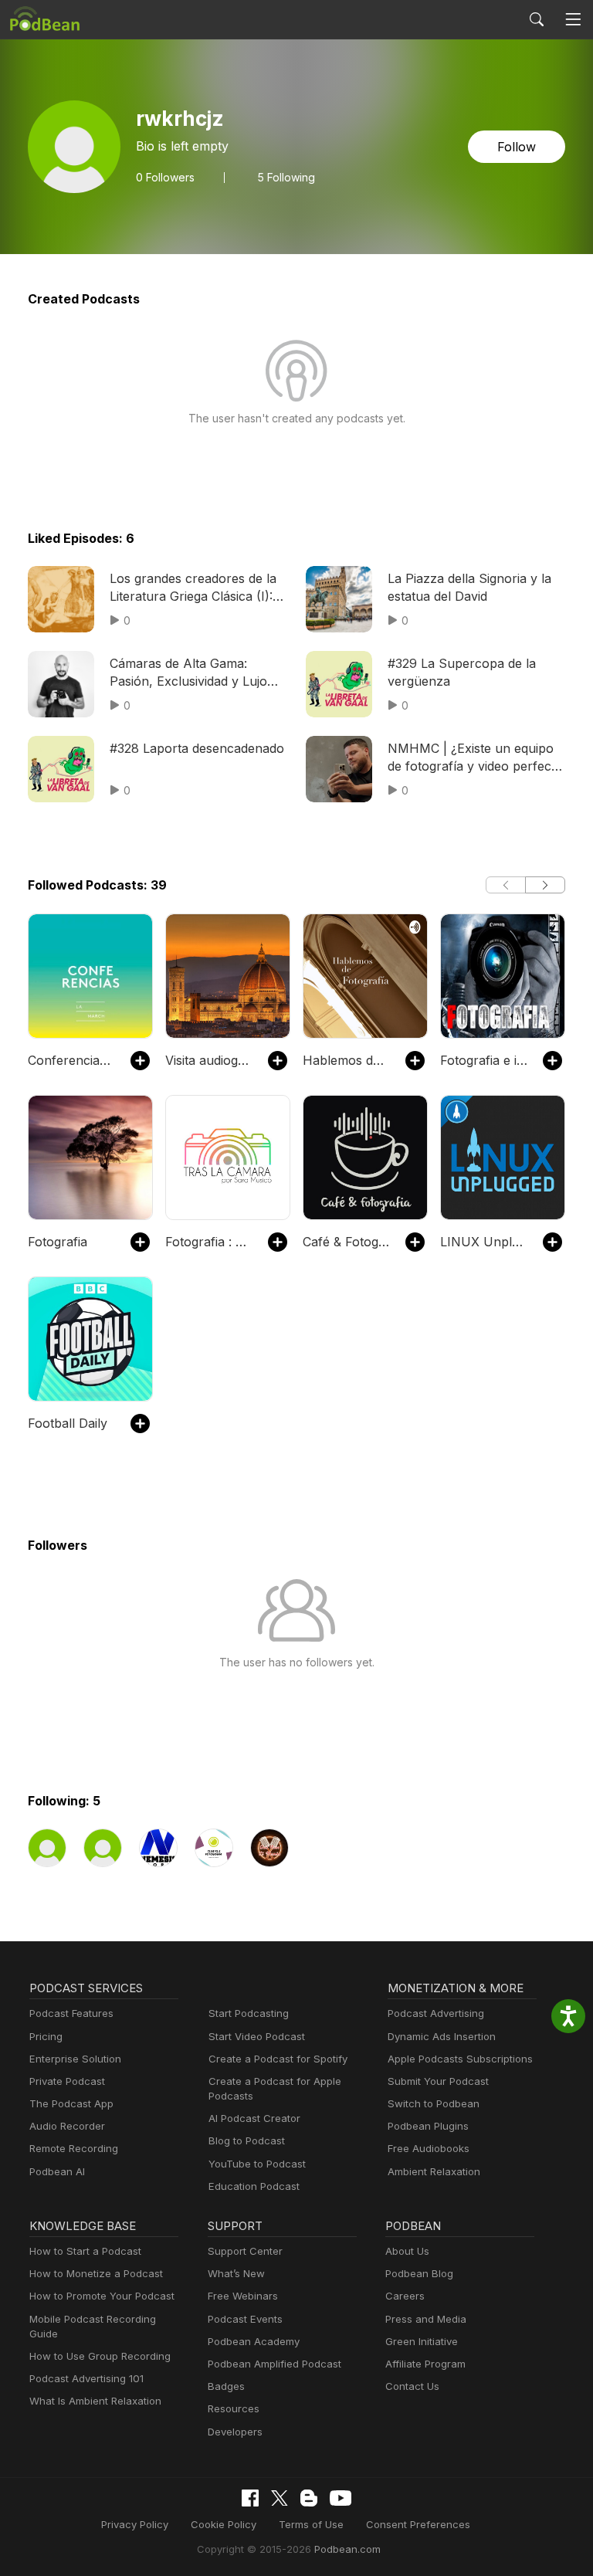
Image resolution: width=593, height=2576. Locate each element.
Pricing (46, 2036)
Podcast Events (245, 2319)
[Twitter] (280, 2498)
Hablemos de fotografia (346, 1060)
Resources (234, 2408)
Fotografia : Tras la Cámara (209, 1242)
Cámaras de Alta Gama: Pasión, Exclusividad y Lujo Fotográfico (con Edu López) (194, 673)
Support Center (245, 2251)
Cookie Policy (224, 2524)
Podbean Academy (254, 2341)
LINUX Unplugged (484, 1242)
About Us (407, 2251)
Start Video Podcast (257, 2036)
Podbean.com (347, 2549)
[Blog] (309, 2498)
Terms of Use (311, 2524)
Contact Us (412, 2386)
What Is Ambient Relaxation (95, 2401)
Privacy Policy (135, 2524)
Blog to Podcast (247, 2140)
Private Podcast (67, 2081)
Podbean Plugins (428, 2126)
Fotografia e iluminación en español (484, 1060)
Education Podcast (254, 2186)
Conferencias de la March (71, 1060)
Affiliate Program (425, 2364)
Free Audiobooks (429, 2148)
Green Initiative (422, 2341)
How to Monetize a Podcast (96, 2273)
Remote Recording (74, 2148)
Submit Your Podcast (438, 2081)
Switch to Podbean (434, 2103)
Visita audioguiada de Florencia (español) (209, 1060)
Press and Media (426, 2319)
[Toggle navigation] (573, 20)
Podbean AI (57, 2171)
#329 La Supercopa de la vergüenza (462, 672)
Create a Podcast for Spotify (278, 2059)
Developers (235, 2432)
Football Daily (68, 1423)
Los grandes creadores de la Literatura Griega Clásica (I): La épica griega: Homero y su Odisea (196, 588)
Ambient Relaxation (434, 2171)
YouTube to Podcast (257, 2164)
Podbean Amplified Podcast (274, 2364)
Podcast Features (71, 2013)
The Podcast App (71, 2103)
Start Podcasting (249, 2013)
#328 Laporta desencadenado (197, 748)
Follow (517, 147)
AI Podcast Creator (254, 2118)
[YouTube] (341, 2498)
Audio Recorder (67, 2126)
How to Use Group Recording (100, 2356)
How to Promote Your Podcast (102, 2296)
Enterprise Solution (75, 2059)
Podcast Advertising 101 (86, 2378)
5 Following (286, 178)
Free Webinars (243, 2296)
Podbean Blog (419, 2273)
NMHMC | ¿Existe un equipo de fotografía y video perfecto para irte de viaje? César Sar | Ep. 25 (475, 758)
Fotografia (58, 1242)
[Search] (537, 19)
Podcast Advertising (436, 2013)
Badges (226, 2386)
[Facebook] (250, 2498)
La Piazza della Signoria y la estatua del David (469, 587)
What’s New (236, 2273)
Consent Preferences (418, 2524)
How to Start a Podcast (85, 2251)
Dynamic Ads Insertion (442, 2036)
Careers (405, 2296)
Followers (165, 178)
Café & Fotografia (346, 1242)
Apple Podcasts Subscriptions (460, 2059)
